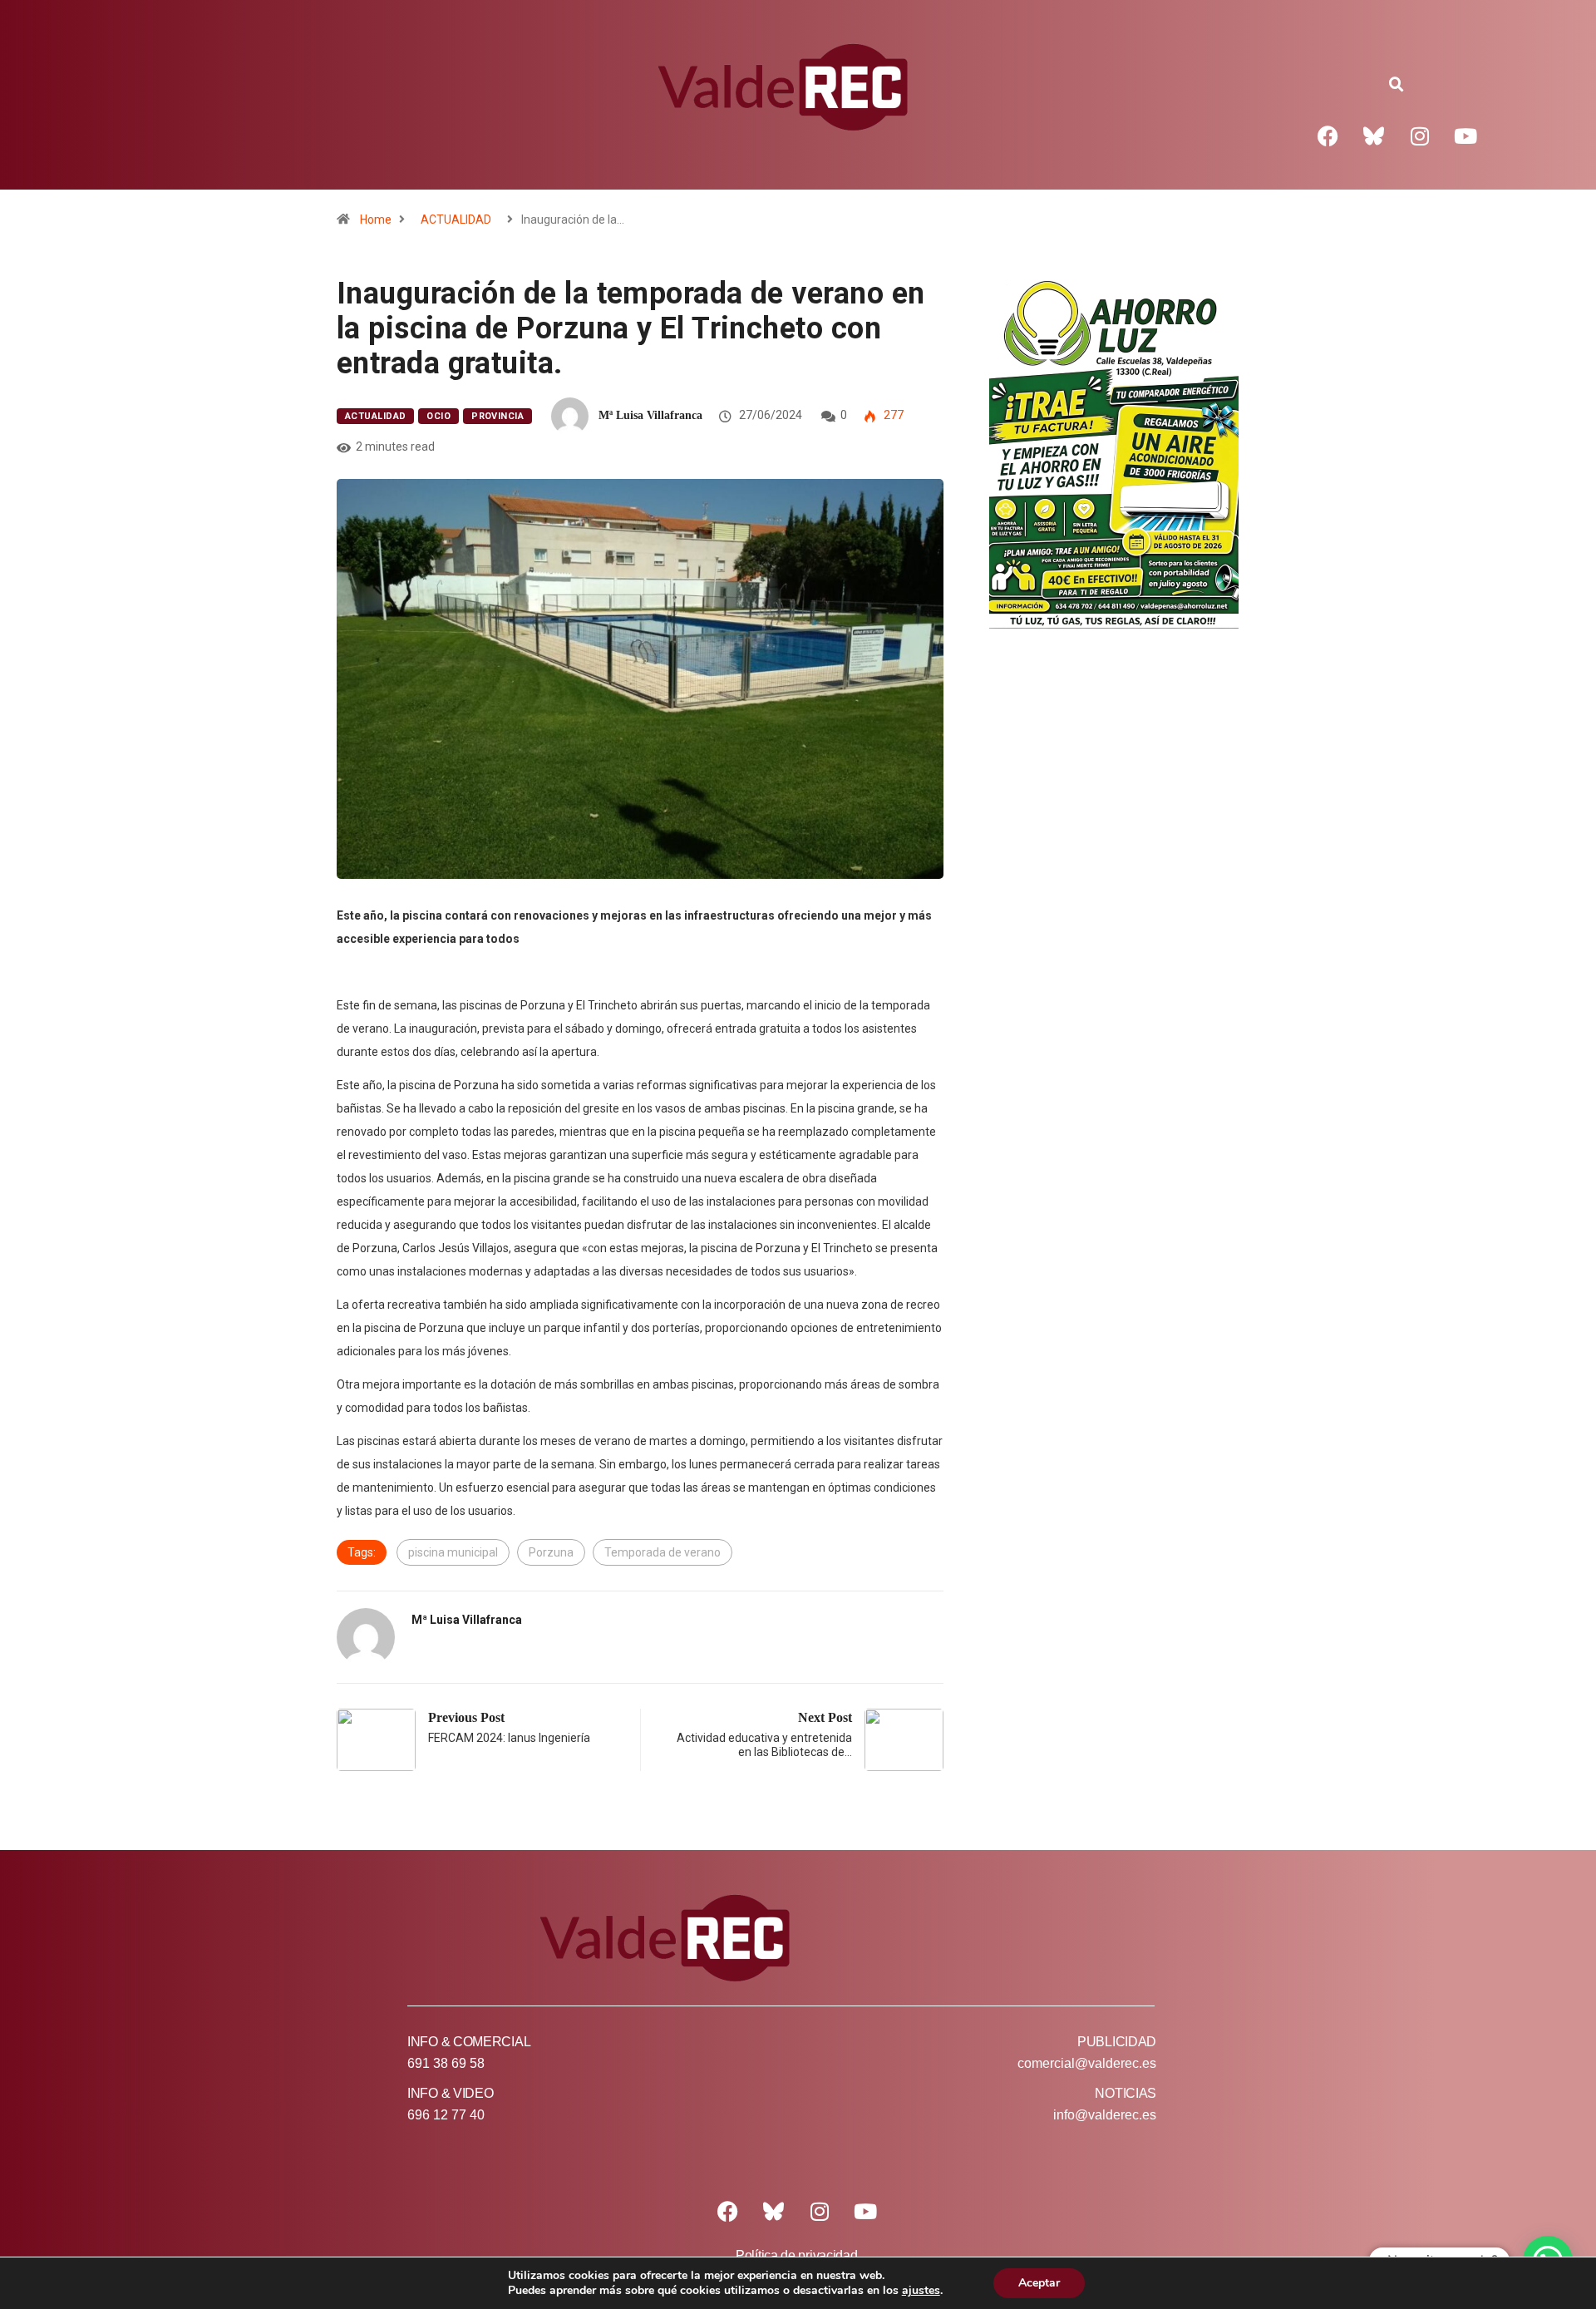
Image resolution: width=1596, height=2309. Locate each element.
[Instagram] (1420, 136)
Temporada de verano (663, 1552)
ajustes (921, 2291)
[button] (1396, 85)
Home (376, 220)
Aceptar (1039, 2283)
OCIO (438, 416)
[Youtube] (1465, 136)
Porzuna (551, 1552)
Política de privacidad (796, 2255)
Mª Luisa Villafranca (650, 415)
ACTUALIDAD (456, 220)
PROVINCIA (498, 416)
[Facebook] (1328, 136)
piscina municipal (453, 1552)
